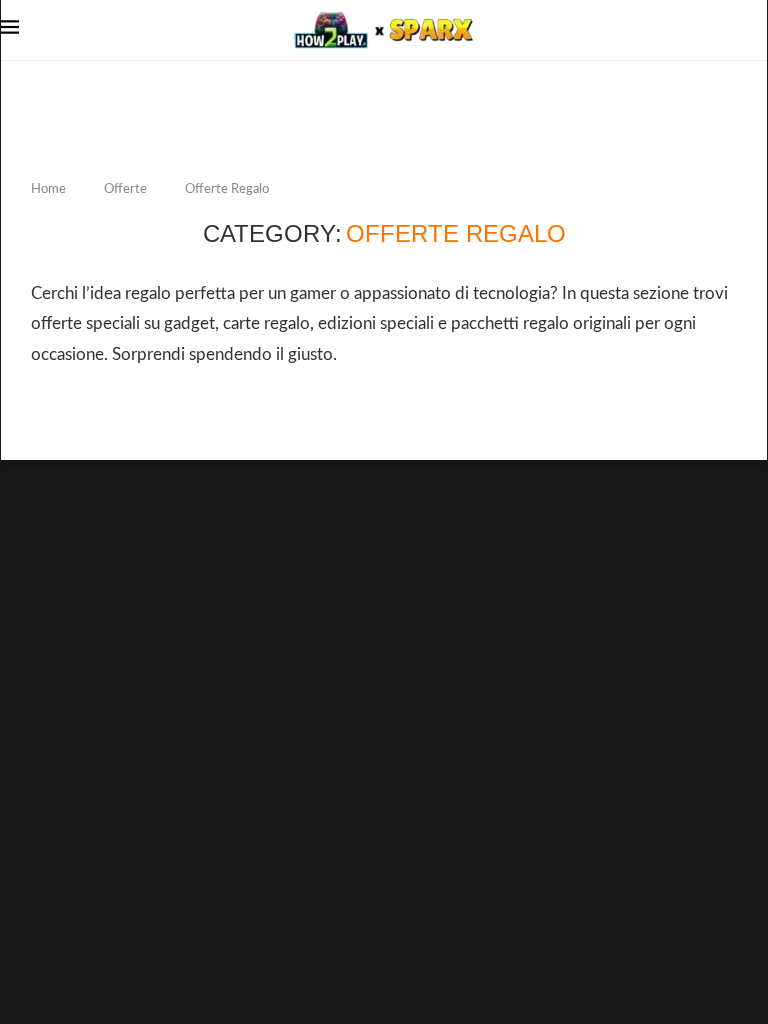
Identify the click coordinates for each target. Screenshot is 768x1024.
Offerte (125, 189)
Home (48, 189)
